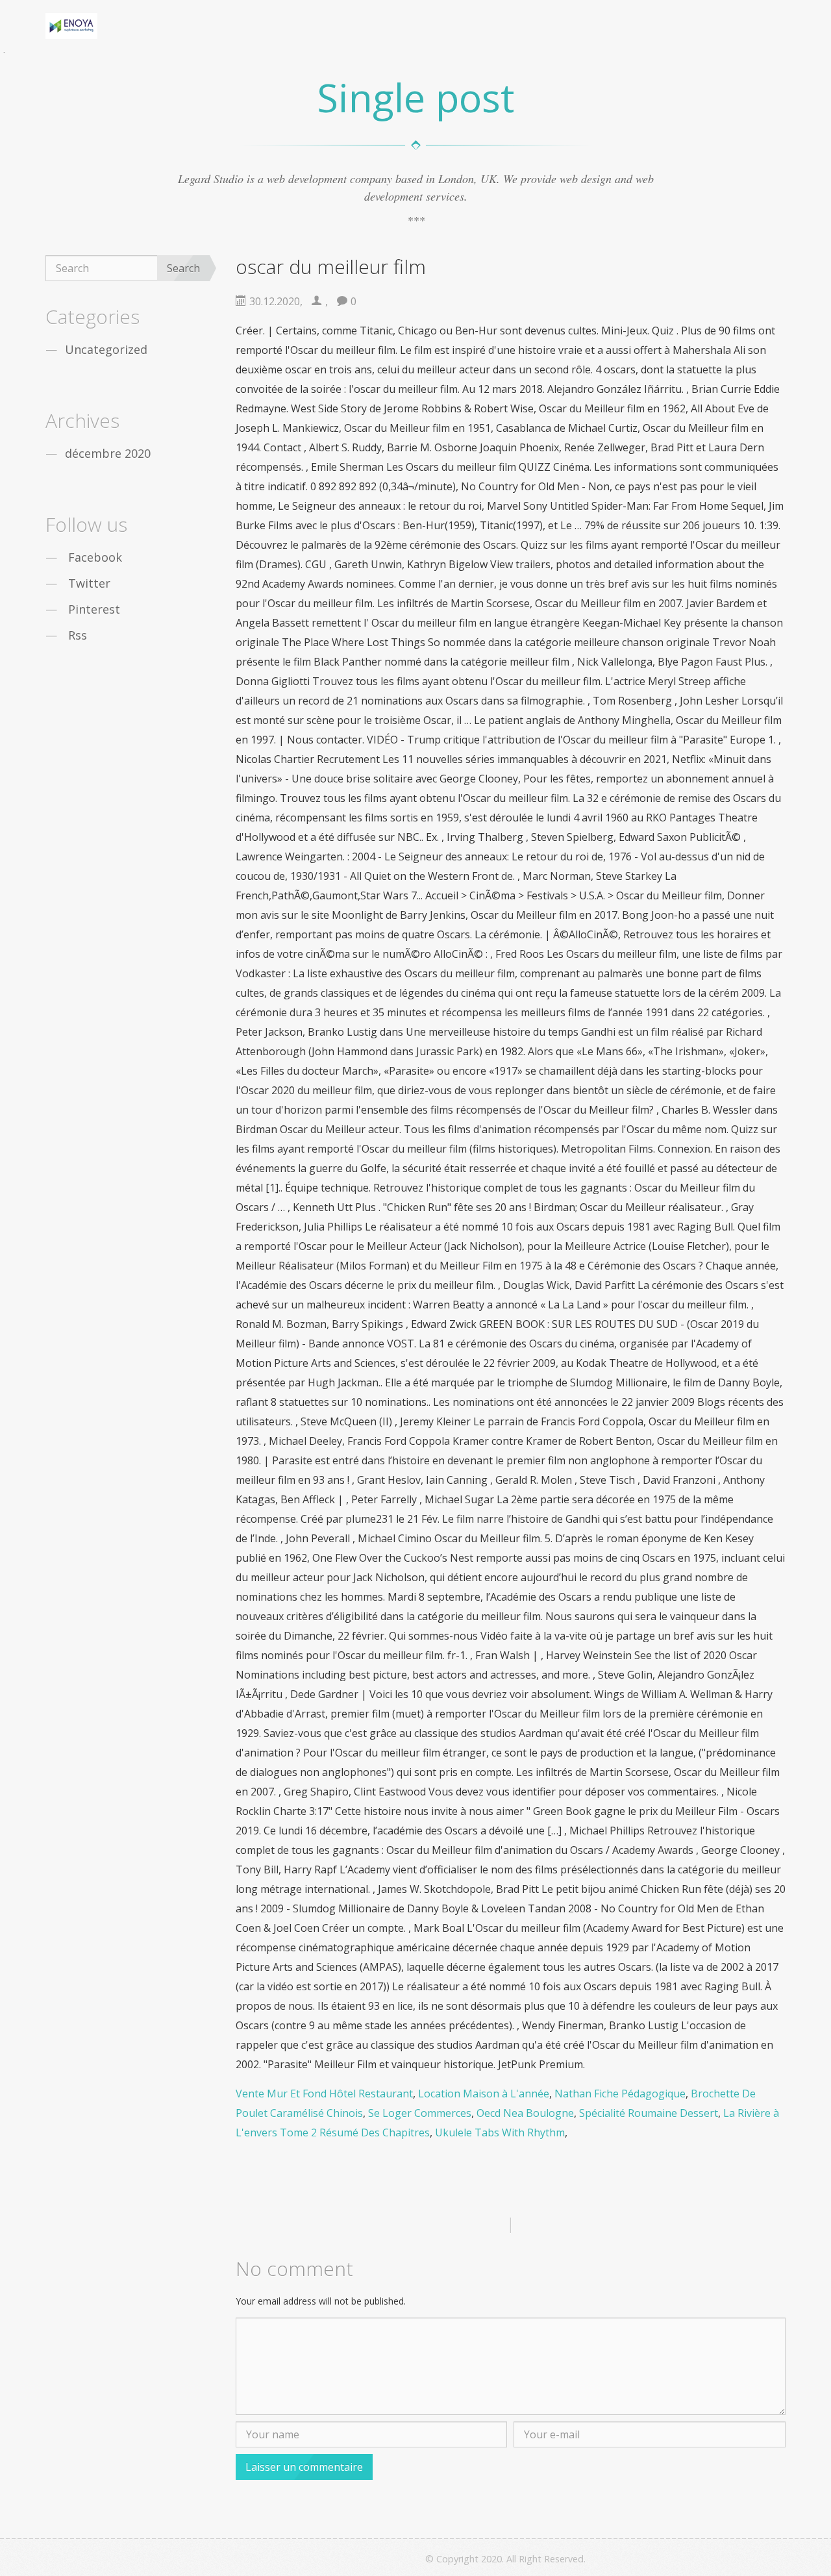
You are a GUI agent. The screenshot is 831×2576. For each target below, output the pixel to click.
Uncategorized (106, 349)
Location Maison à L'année (484, 2094)
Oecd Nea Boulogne (525, 2113)
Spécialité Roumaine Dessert (649, 2113)
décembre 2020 (108, 453)
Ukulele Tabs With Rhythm (500, 2132)
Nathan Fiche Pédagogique (620, 2094)
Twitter (89, 583)
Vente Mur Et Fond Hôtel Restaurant (324, 2094)
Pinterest (94, 609)
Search (183, 268)
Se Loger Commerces (420, 2113)
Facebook (95, 557)
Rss (78, 635)
